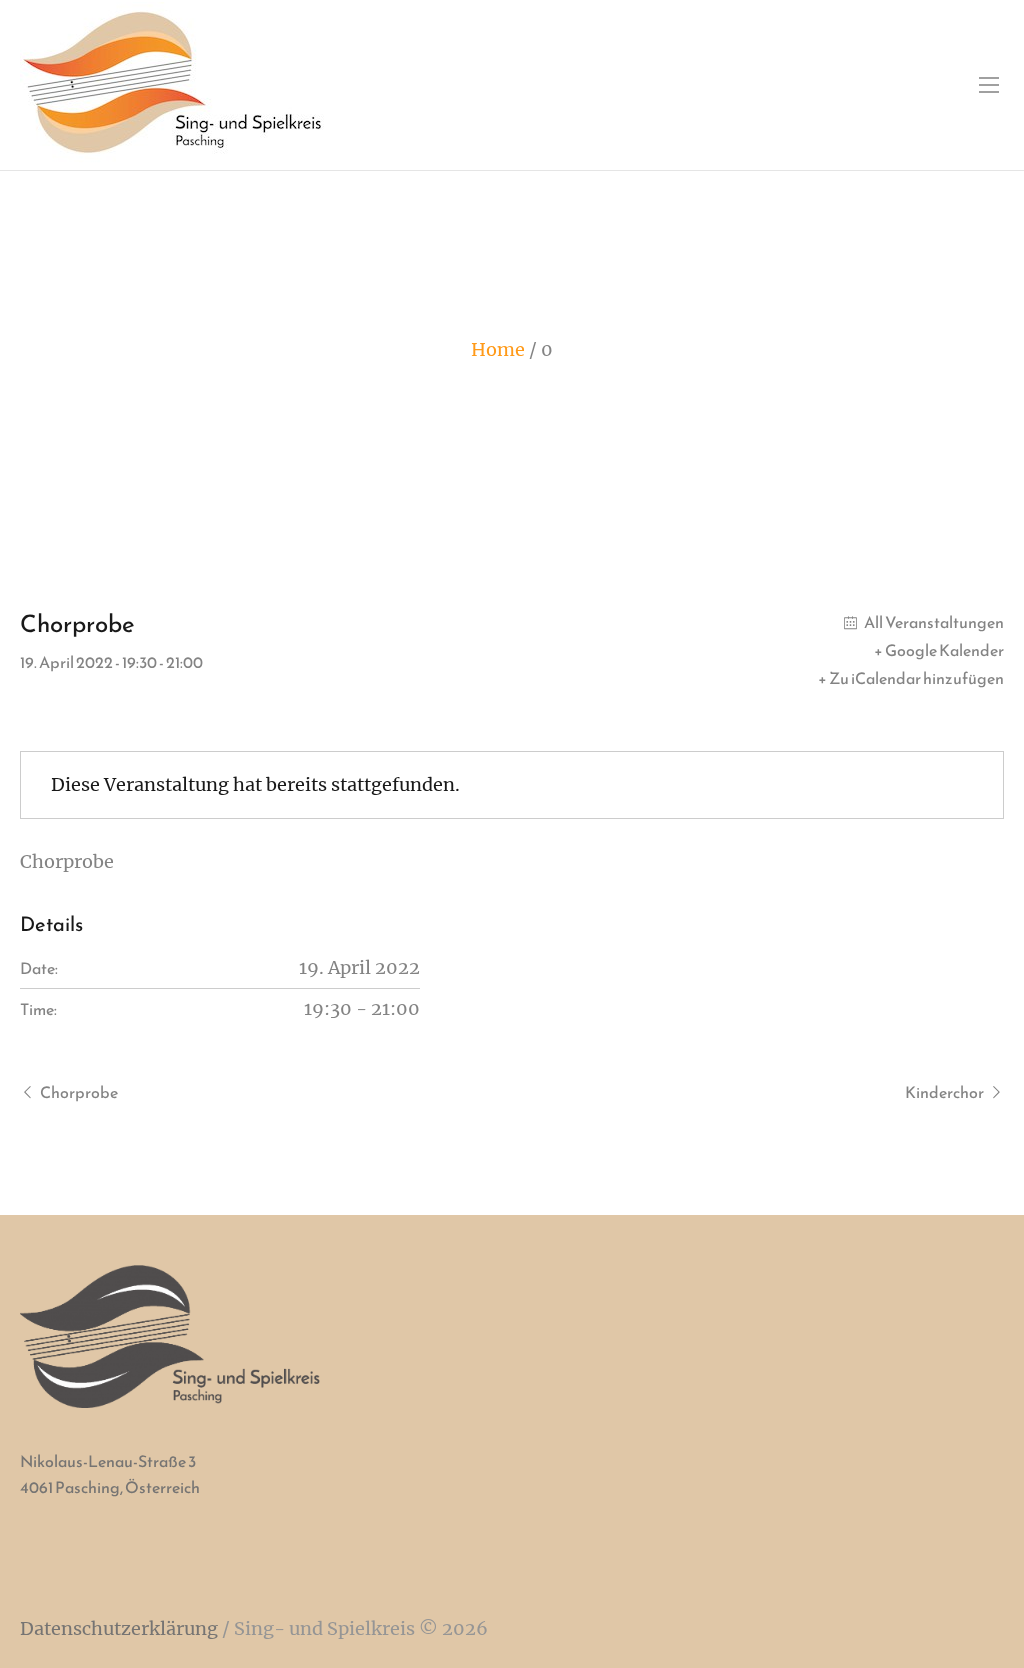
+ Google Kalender (939, 650)
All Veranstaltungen (933, 622)
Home (498, 349)
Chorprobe (79, 1092)
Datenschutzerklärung (119, 1628)
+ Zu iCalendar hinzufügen (911, 678)
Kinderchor (944, 1092)
